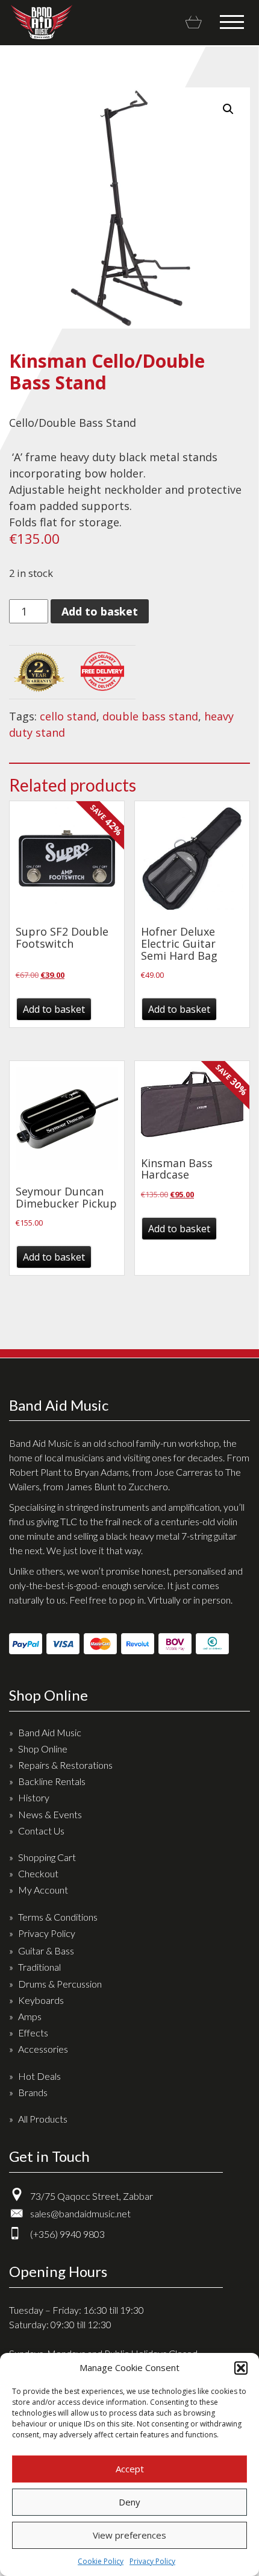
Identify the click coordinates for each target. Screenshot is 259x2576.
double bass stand (150, 716)
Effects (33, 2033)
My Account (43, 1890)
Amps (30, 2016)
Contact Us (41, 1831)
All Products (43, 2119)
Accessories (43, 2049)
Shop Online (43, 1749)
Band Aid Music (41, 22)
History (34, 1797)
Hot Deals (39, 2076)
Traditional (39, 1967)
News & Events (50, 1814)
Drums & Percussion (60, 1984)
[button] (241, 2368)
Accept (130, 2469)
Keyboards (41, 2000)
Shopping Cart (47, 1857)
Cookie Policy (101, 2561)
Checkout (38, 1873)
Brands (33, 2092)
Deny (129, 2502)
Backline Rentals (52, 1781)
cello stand (68, 716)
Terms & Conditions (58, 1917)
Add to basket (100, 611)
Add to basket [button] (54, 1009)
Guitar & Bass (46, 1951)
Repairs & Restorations (65, 1765)
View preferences (129, 2535)
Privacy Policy (152, 2561)
